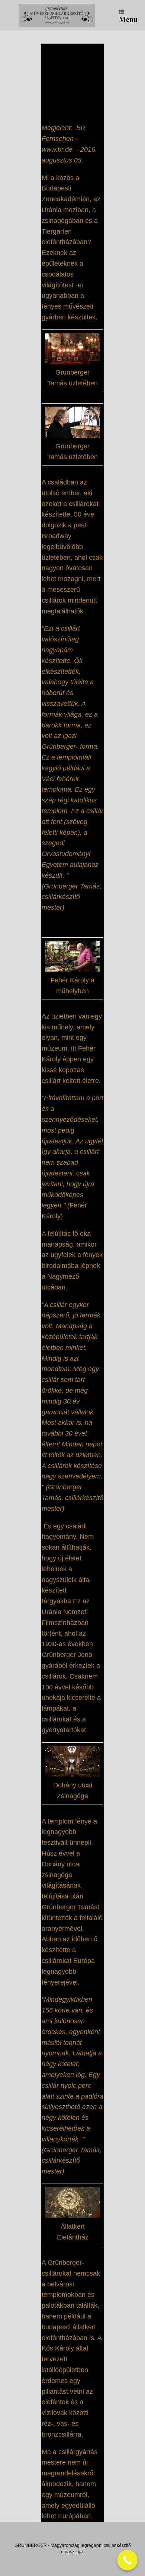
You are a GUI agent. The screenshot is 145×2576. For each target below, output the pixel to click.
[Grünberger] (57, 15)
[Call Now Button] (127, 2560)
